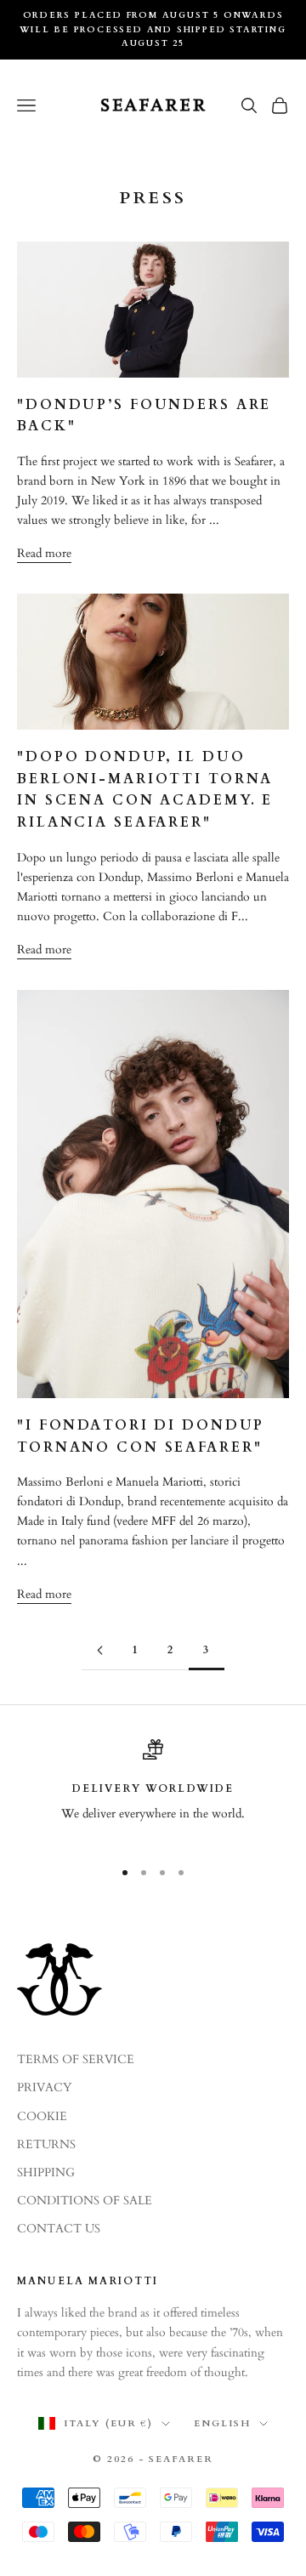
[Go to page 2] (99, 1650)
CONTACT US (59, 2229)
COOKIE (42, 2116)
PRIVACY (44, 2087)
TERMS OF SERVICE (76, 2059)
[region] (153, 1791)
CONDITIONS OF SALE (85, 2201)
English (222, 2423)
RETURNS (46, 2144)
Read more (44, 553)
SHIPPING (46, 2172)
